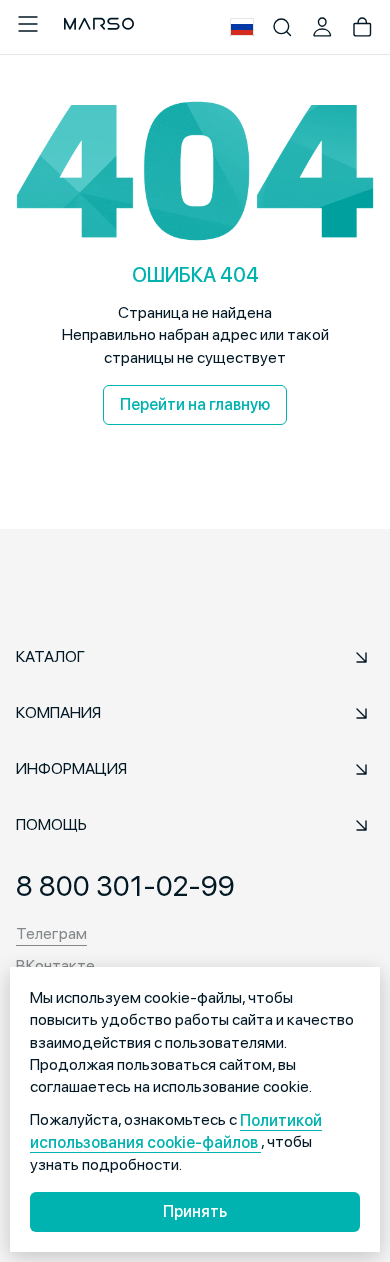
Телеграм (51, 933)
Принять (195, 1211)
